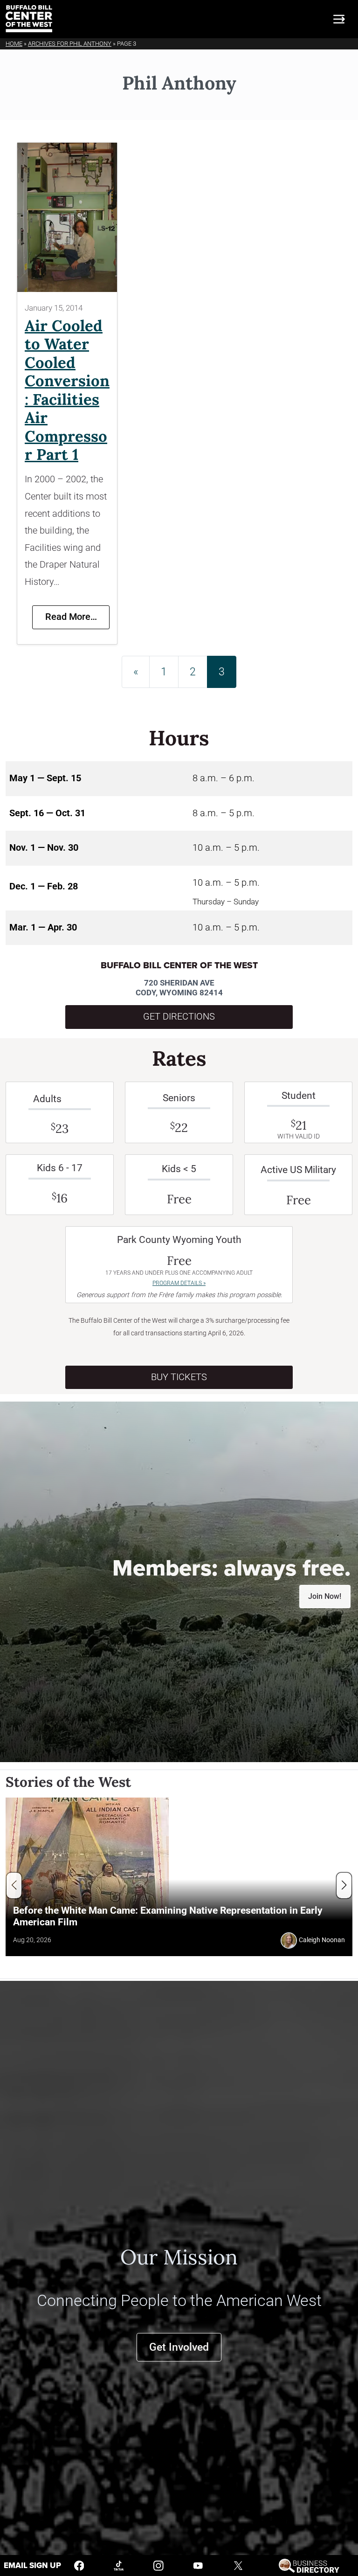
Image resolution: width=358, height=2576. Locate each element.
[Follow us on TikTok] (119, 2565)
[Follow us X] (238, 2565)
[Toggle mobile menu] (339, 19)
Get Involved (179, 2347)
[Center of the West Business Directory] (309, 2565)
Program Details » (179, 1283)
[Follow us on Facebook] (79, 2565)
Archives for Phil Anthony (70, 44)
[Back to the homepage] (29, 19)
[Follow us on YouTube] (198, 2565)
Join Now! (325, 1596)
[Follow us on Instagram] (158, 2565)
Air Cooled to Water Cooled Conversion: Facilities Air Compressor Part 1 (67, 390)
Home (14, 44)
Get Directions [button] (179, 1017)
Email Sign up (32, 2566)
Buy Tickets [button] (179, 1377)
